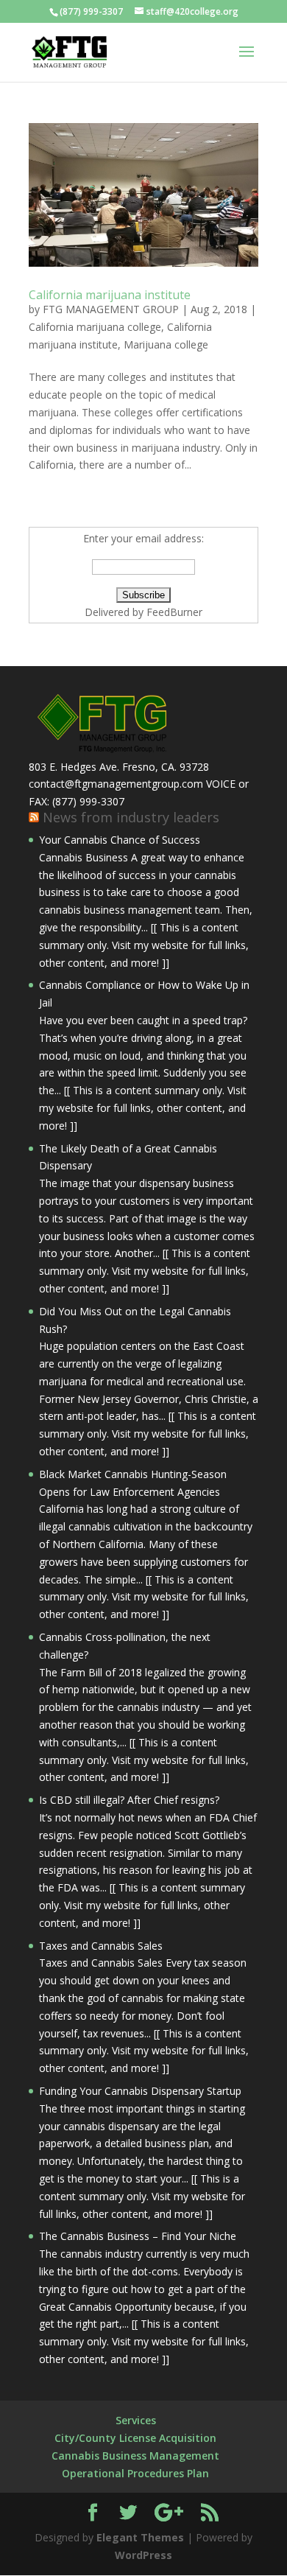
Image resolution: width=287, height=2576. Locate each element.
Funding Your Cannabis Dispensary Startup (140, 2091)
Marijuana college (166, 344)
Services (136, 2420)
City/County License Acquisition (135, 2438)
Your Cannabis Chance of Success (120, 840)
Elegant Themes (140, 2537)
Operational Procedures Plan (135, 2473)
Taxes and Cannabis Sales (101, 1946)
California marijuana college (95, 327)
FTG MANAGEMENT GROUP (111, 309)
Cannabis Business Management (135, 2456)
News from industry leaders (131, 817)
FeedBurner (174, 612)
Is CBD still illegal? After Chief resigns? (129, 1800)
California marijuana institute (110, 295)
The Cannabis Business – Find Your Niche (138, 2236)
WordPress (143, 2555)
